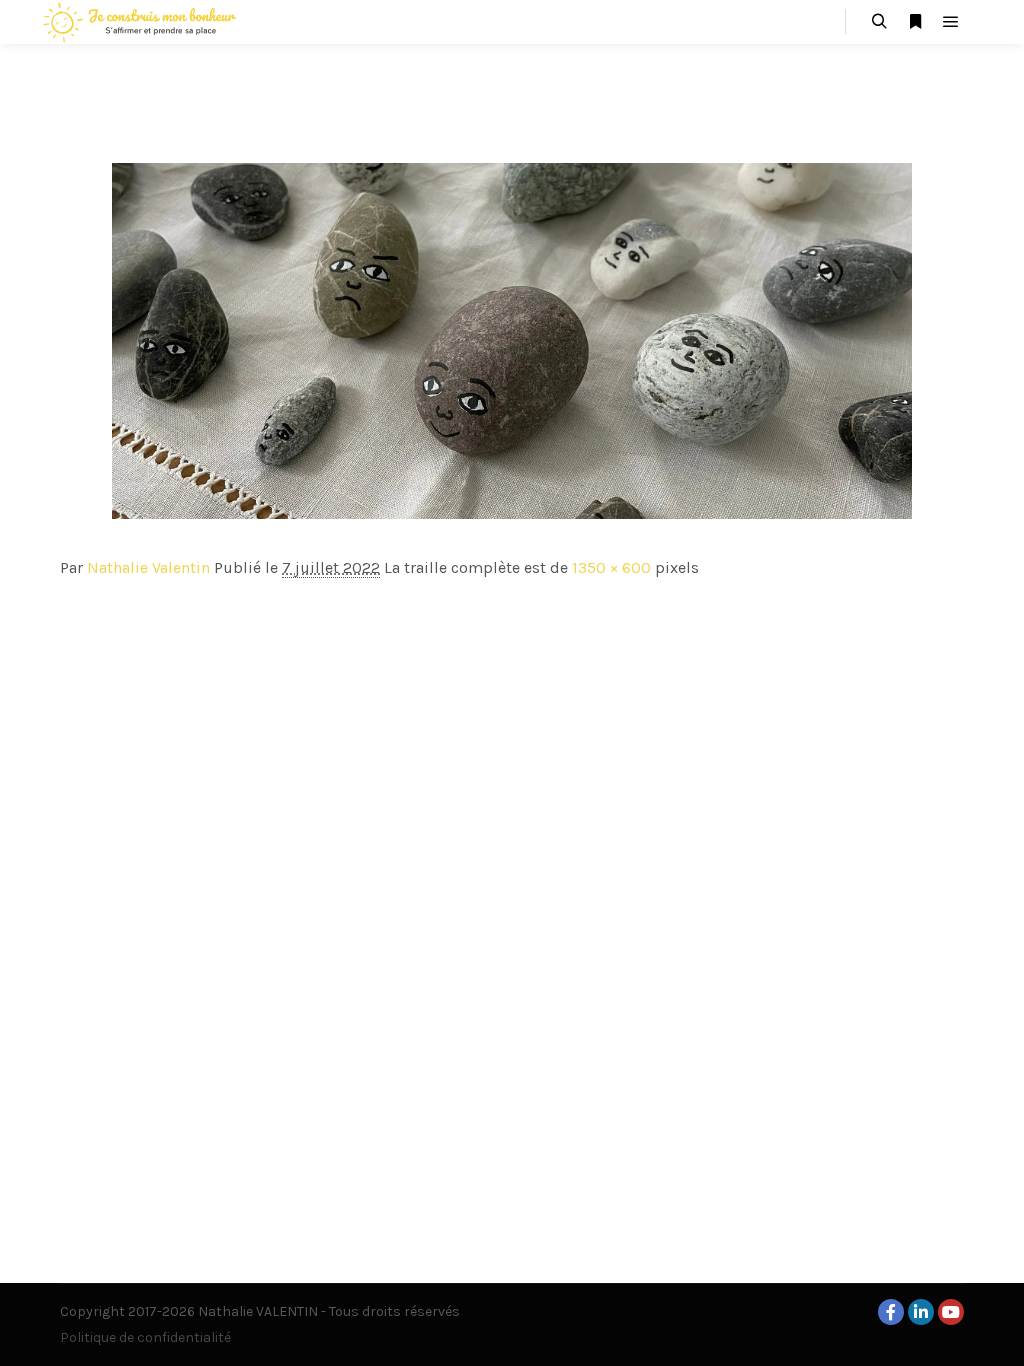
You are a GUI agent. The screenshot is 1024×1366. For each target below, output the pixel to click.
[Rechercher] (879, 22)
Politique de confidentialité (145, 1337)
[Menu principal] (951, 22)
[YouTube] (951, 1312)
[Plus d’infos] (915, 22)
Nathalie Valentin (148, 567)
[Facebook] (891, 1312)
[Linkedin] (921, 1312)
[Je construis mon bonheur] (140, 22)
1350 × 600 (611, 567)
